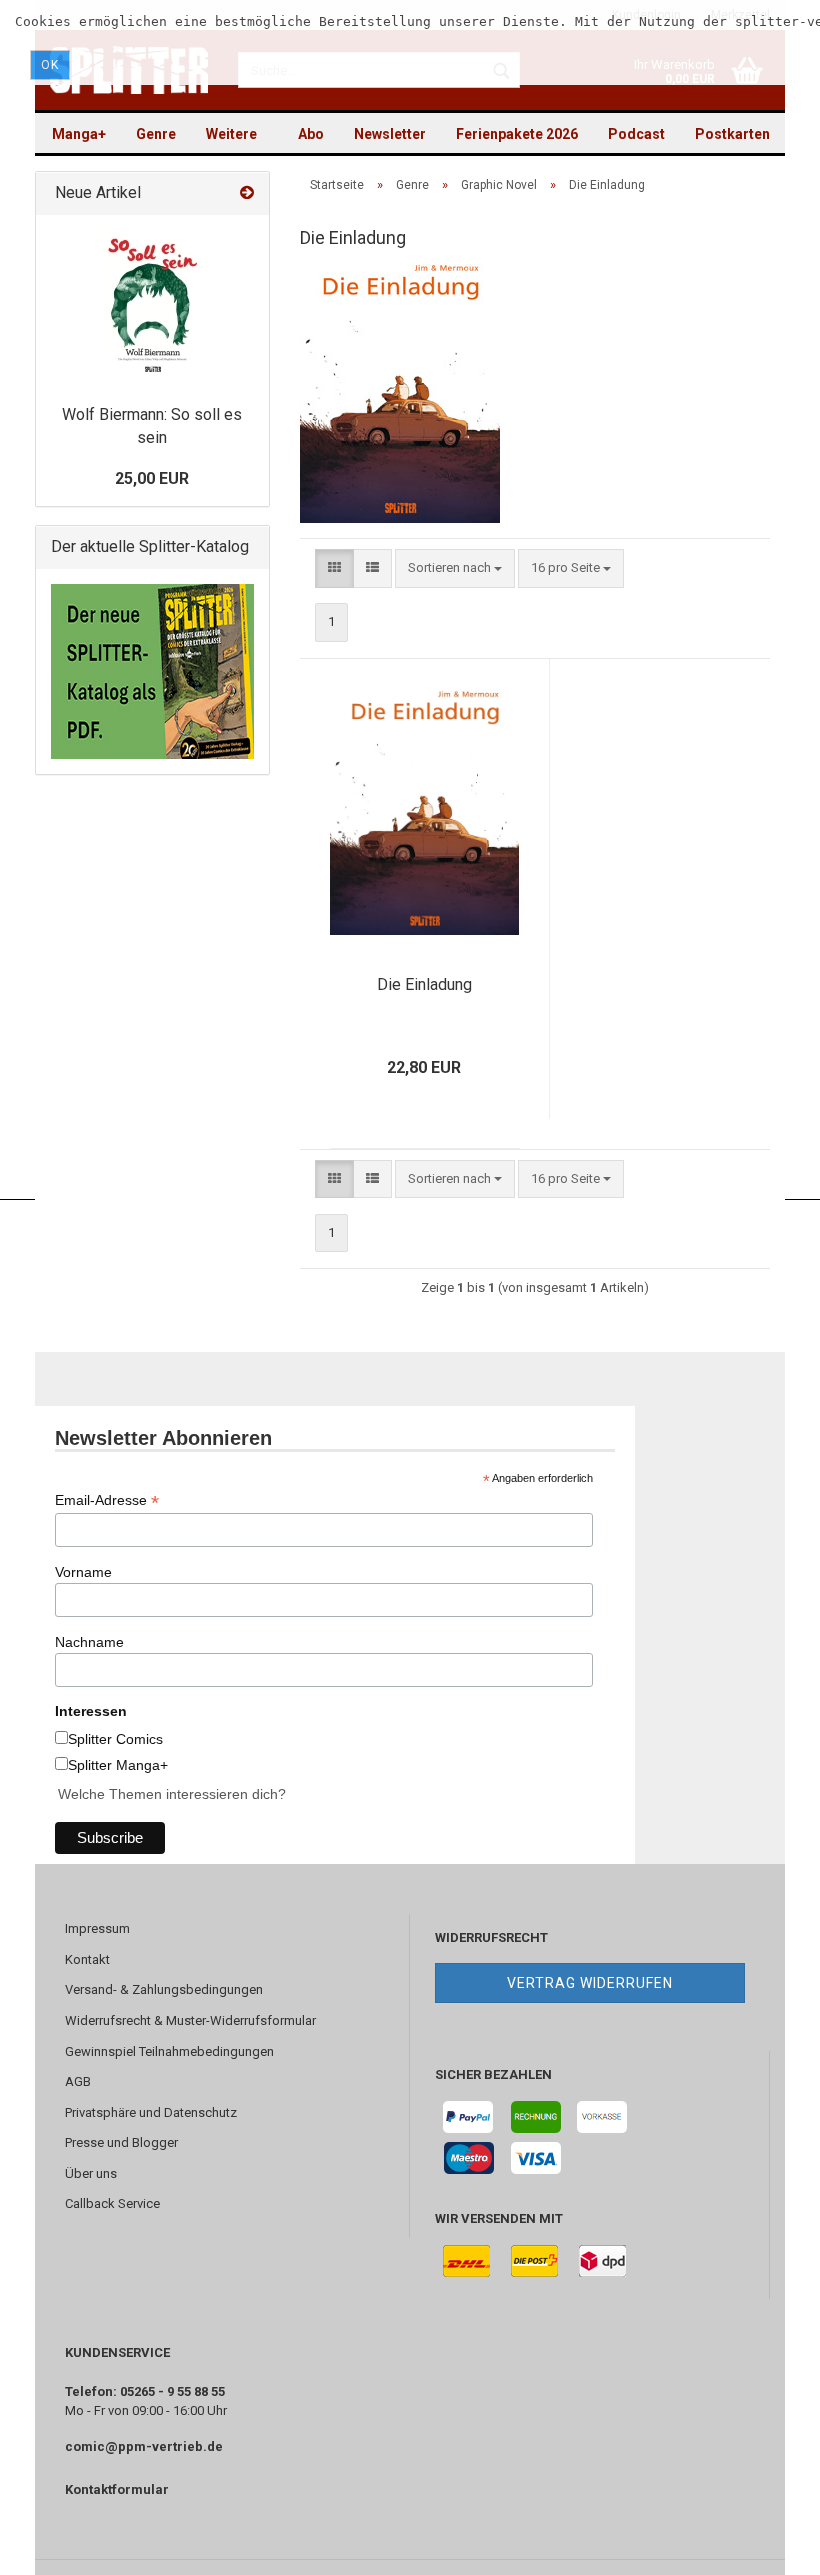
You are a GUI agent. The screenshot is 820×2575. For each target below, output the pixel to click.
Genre (156, 134)
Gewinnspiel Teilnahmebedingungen (169, 2051)
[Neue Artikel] (247, 193)
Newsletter (390, 134)
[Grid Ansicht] (334, 568)
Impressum (97, 1928)
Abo (311, 134)
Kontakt (87, 1959)
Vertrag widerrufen (590, 1983)
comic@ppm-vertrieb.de (144, 2446)
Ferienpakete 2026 (517, 134)
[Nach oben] (765, 2545)
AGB (78, 2081)
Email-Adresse (107, 1500)
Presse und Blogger (121, 2142)
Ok (50, 65)
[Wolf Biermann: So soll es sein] (152, 305)
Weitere (231, 134)
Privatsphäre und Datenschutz (151, 2112)
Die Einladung (424, 984)
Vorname (83, 1572)
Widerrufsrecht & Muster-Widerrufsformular (190, 2020)
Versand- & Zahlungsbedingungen (164, 1989)
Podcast (636, 134)
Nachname (89, 1642)
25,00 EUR (152, 478)
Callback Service (112, 2203)
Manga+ (79, 134)
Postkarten (732, 134)
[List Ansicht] (372, 568)
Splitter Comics (115, 1739)
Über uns (91, 2173)
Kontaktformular (117, 2489)
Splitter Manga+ (118, 1765)
